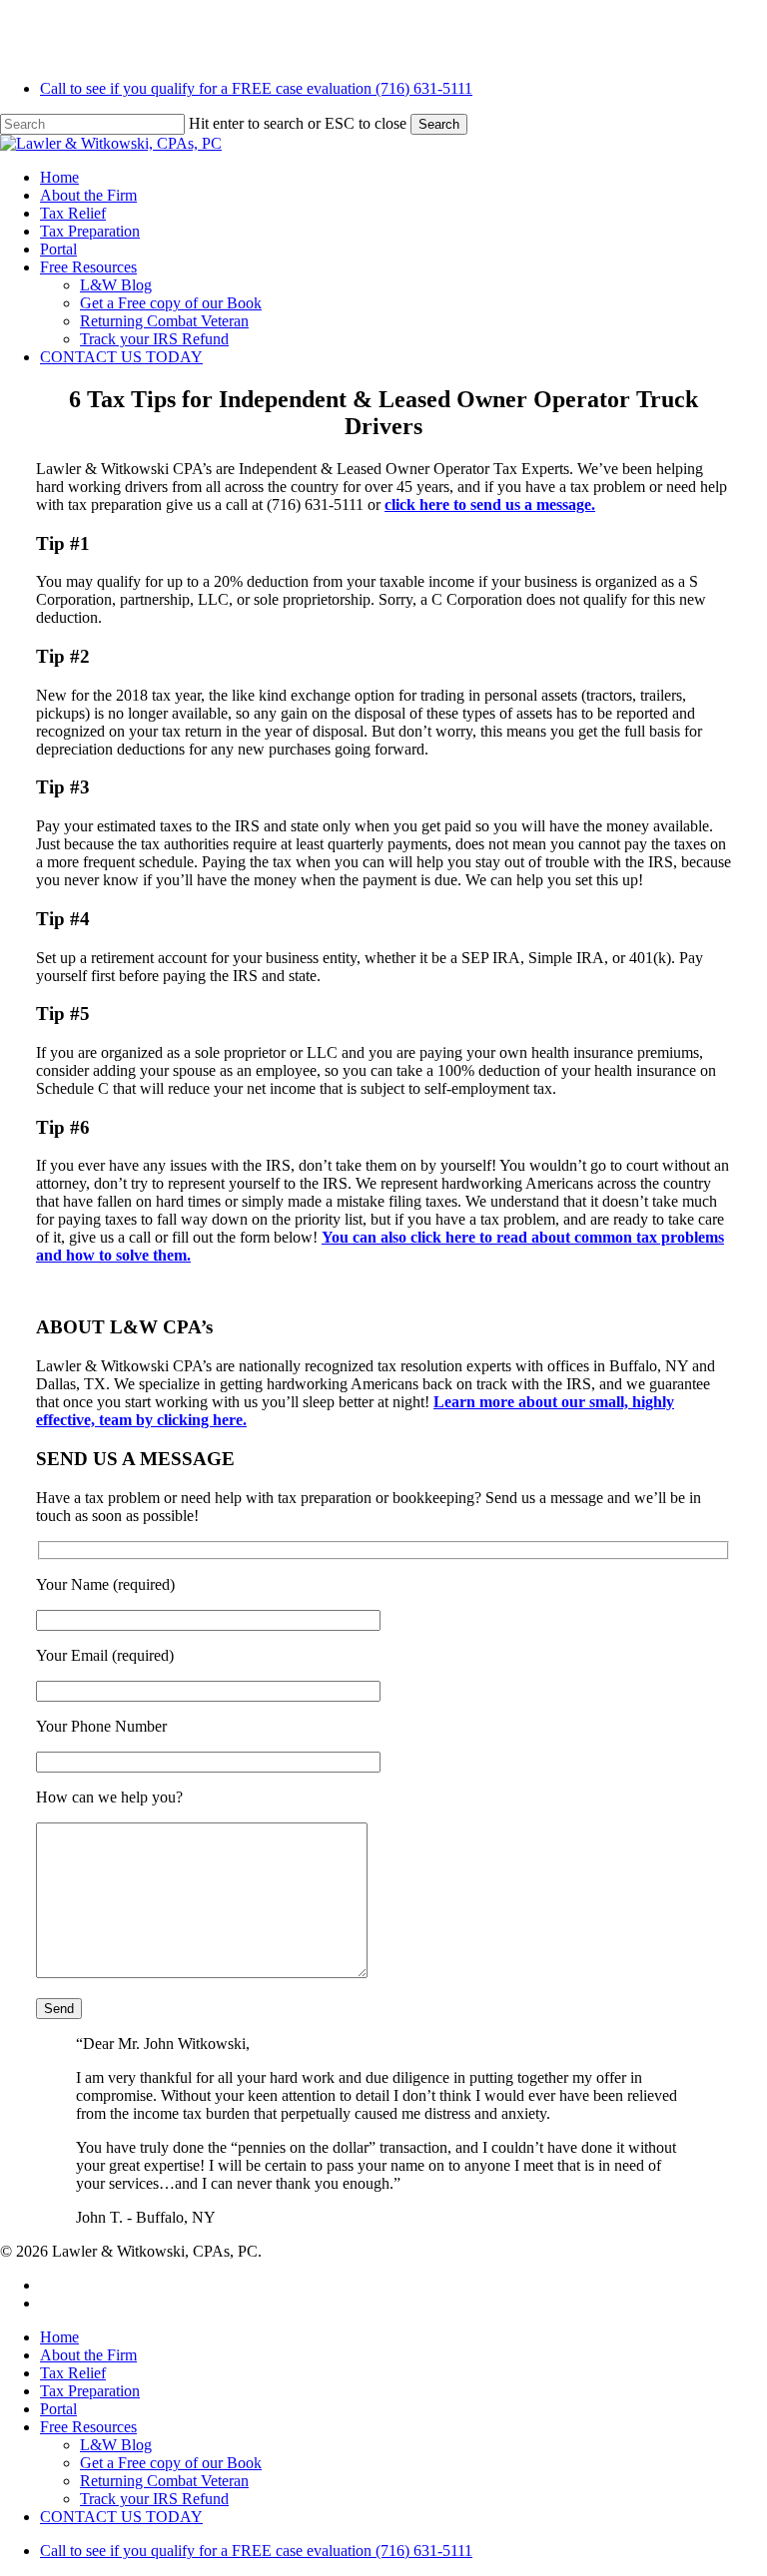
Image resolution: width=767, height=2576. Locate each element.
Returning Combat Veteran (164, 2481)
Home (59, 2337)
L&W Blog (116, 2445)
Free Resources (88, 2427)
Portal (58, 2409)
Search (439, 124)
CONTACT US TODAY (121, 2517)
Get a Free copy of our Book (171, 2463)
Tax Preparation (90, 2391)
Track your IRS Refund (154, 2499)
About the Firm (88, 2355)
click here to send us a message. (490, 505)
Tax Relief (73, 2373)
